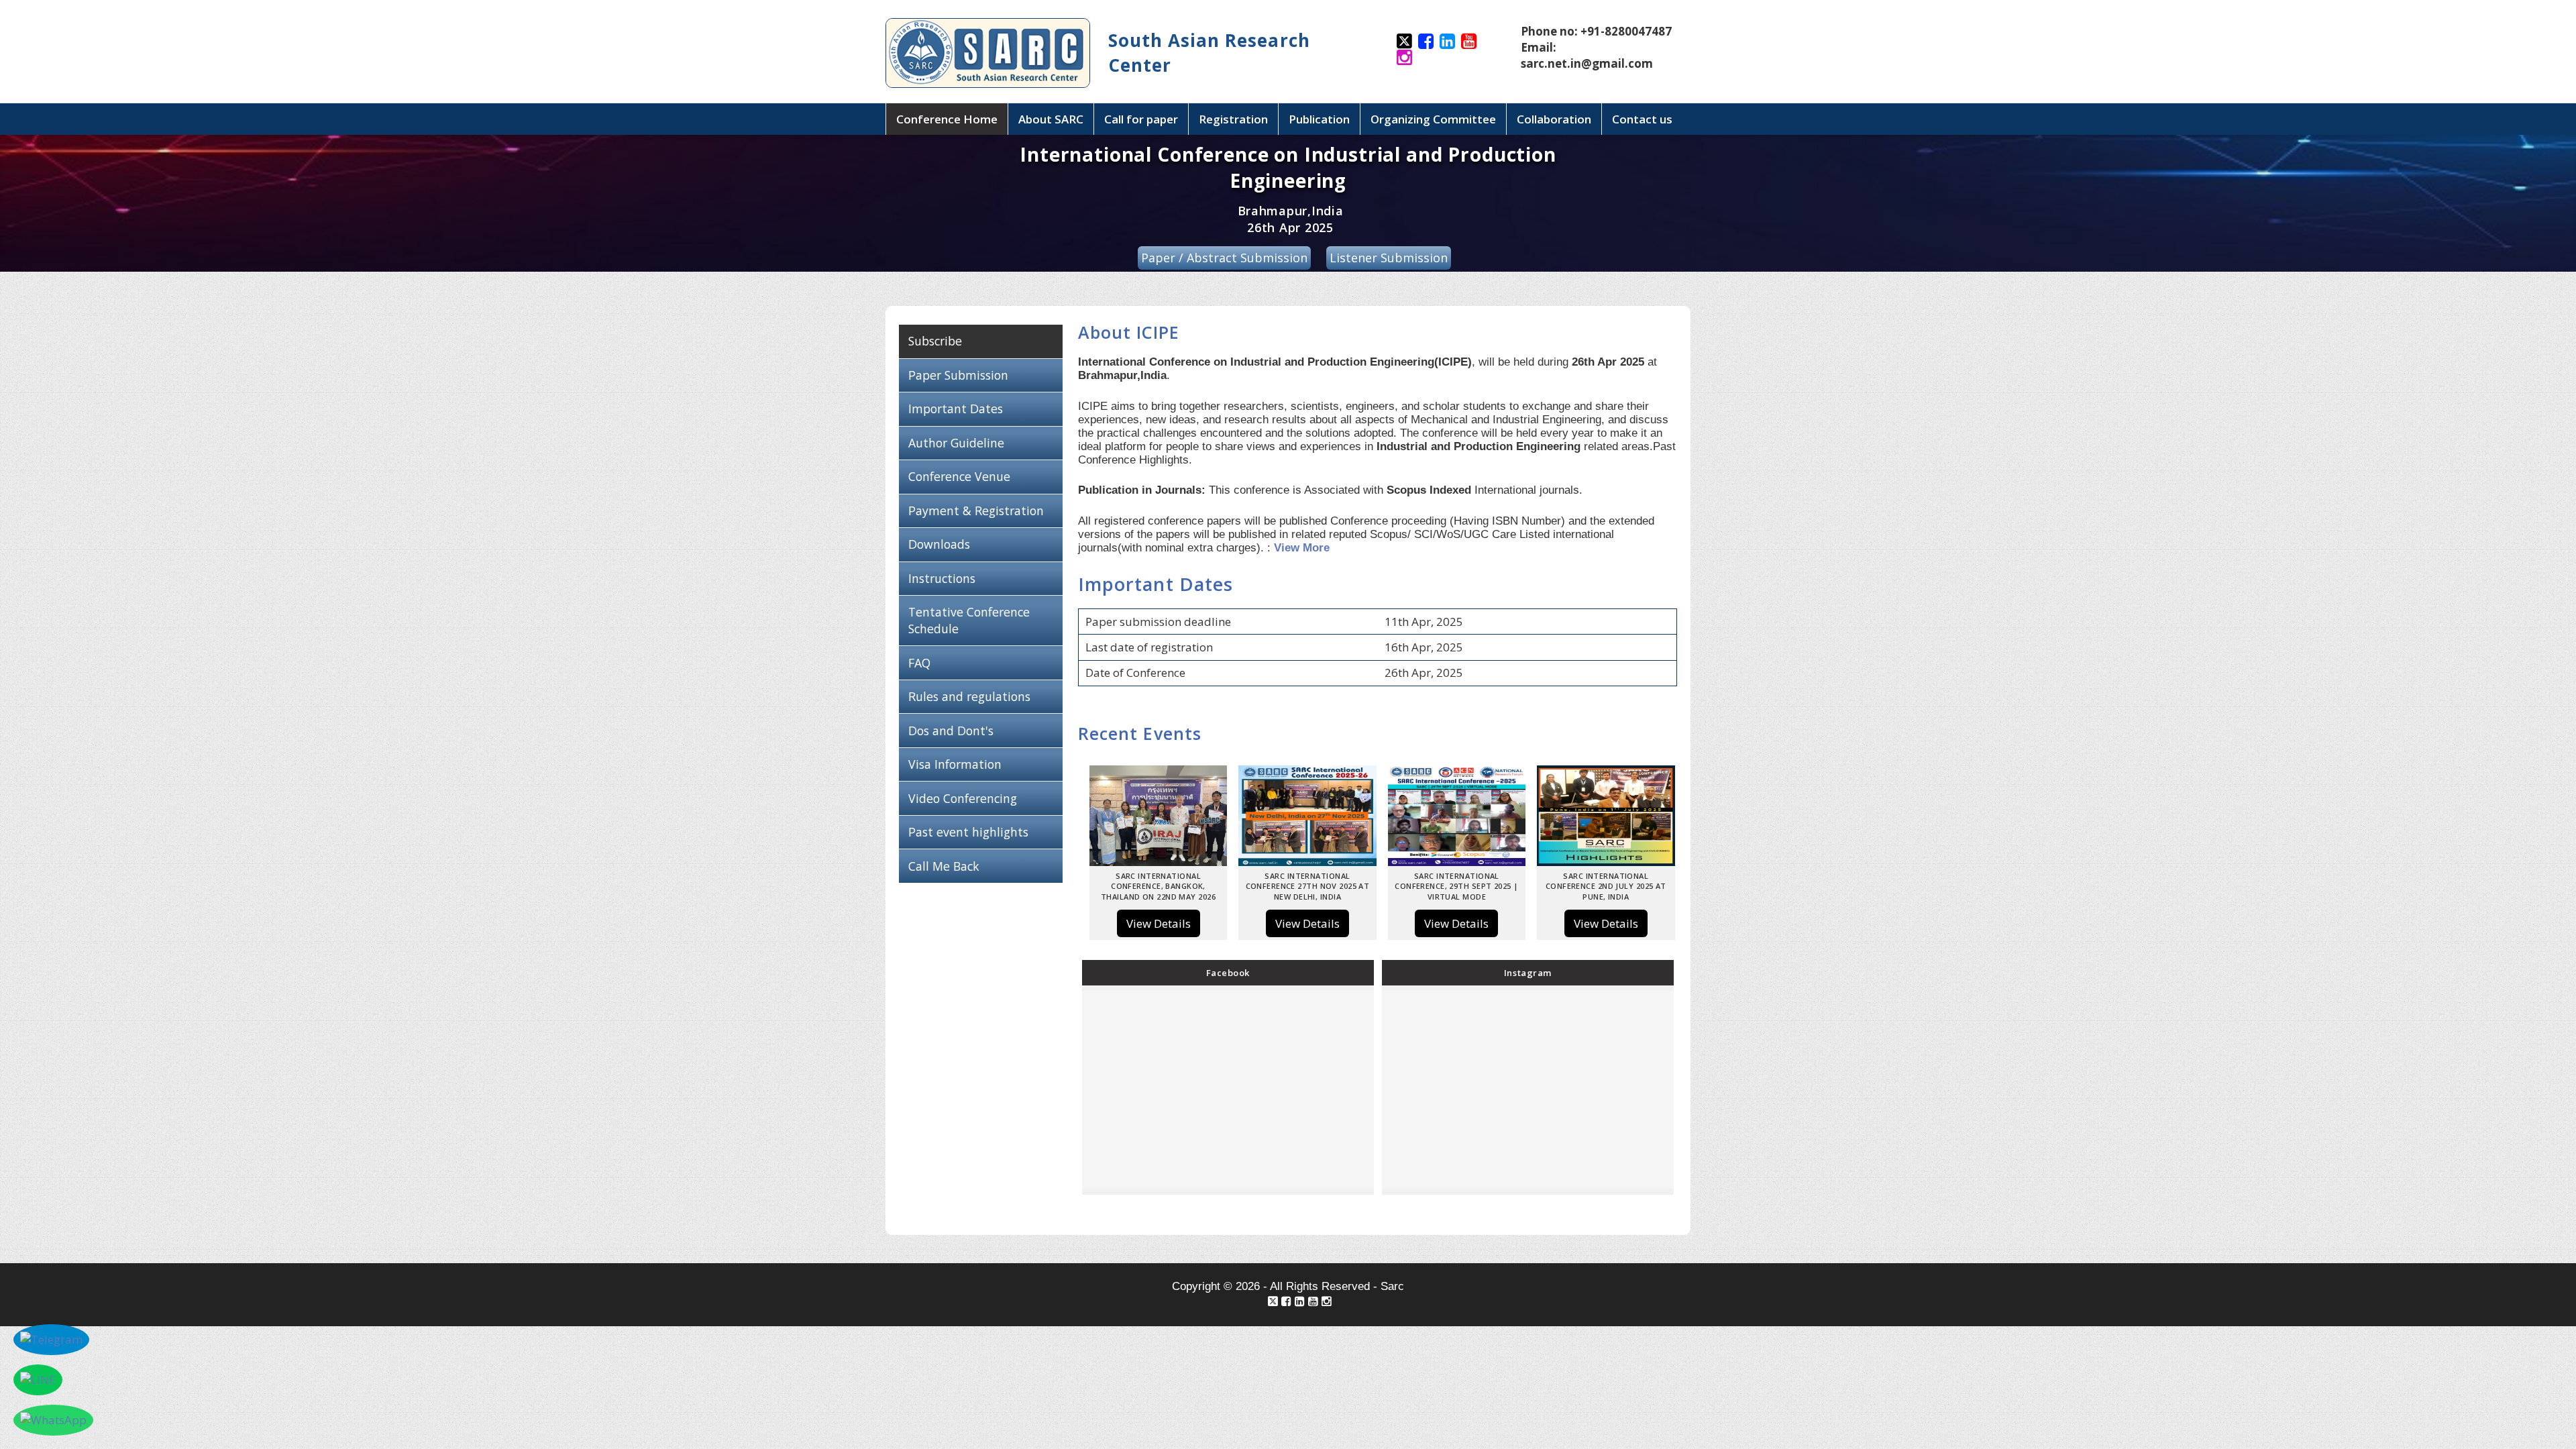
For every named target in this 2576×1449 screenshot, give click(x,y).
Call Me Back (944, 866)
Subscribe (935, 341)
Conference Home (947, 119)
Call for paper (1141, 119)
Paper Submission (958, 375)
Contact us (1642, 119)
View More (1302, 548)
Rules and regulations (969, 696)
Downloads (939, 544)
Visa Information (955, 764)
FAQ (919, 663)
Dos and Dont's (951, 731)
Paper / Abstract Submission (1224, 258)
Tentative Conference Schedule (969, 620)
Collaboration (1554, 119)
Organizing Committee (1433, 119)
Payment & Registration (976, 511)
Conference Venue (959, 476)
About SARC (1051, 119)
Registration (1233, 119)
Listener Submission (1389, 258)
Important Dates (956, 409)
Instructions (942, 578)
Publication (1319, 119)
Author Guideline (956, 443)
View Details (1159, 923)
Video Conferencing (964, 798)
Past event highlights (968, 832)
